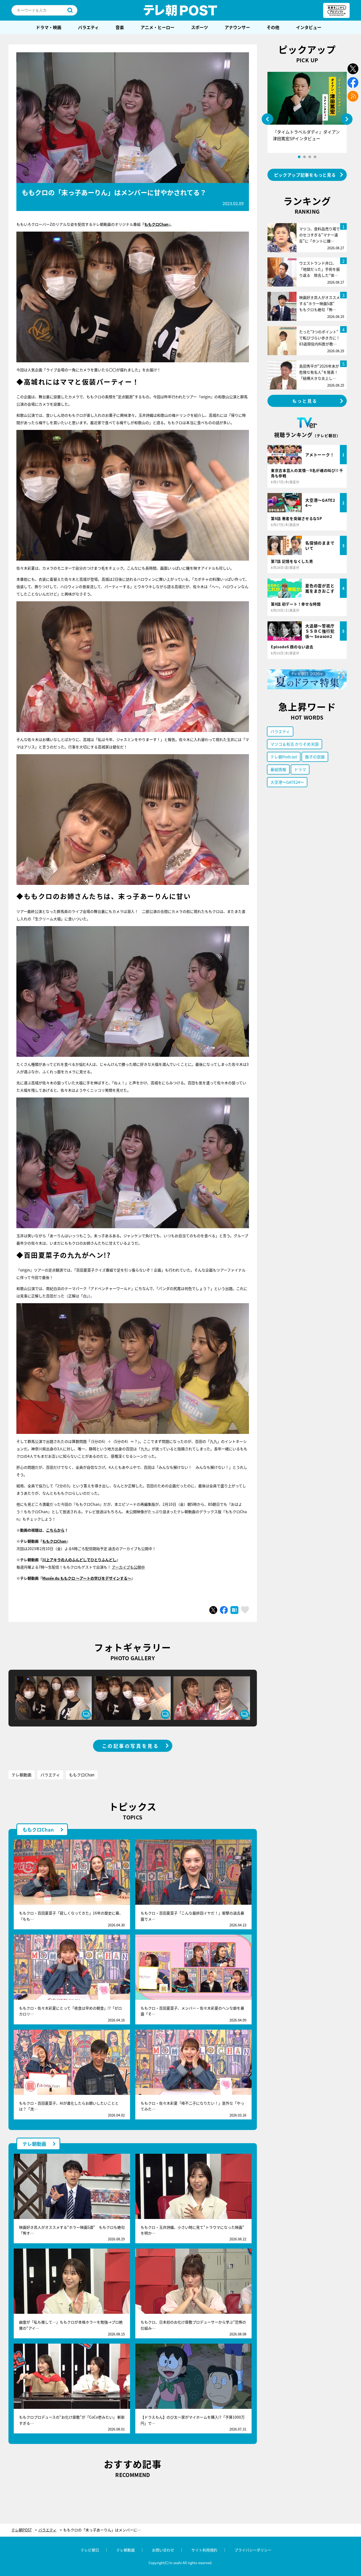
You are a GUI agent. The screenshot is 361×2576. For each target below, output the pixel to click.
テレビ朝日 (90, 2550)
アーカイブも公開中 (128, 1567)
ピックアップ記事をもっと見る (305, 175)
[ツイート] (213, 1610)
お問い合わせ (163, 2550)
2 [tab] (304, 157)
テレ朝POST (181, 10)
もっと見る (305, 401)
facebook (353, 83)
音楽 (120, 27)
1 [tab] (299, 157)
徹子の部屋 (315, 757)
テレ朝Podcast (284, 757)
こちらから (55, 1530)
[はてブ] (234, 1610)
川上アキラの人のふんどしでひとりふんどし (79, 1560)
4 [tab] (315, 157)
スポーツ (200, 27)
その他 (273, 27)
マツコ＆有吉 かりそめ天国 (295, 744)
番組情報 (278, 769)
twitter (353, 69)
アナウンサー (237, 27)
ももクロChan (156, 224)
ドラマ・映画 (49, 27)
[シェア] (224, 1610)
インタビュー (309, 27)
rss (353, 96)
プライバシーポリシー (253, 2550)
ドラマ (300, 769)
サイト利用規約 (204, 2550)
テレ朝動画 (22, 1775)
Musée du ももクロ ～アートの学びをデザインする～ (87, 1578)
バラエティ (88, 27)
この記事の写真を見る (131, 1746)
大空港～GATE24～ (287, 782)
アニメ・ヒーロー (158, 27)
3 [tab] (310, 157)
